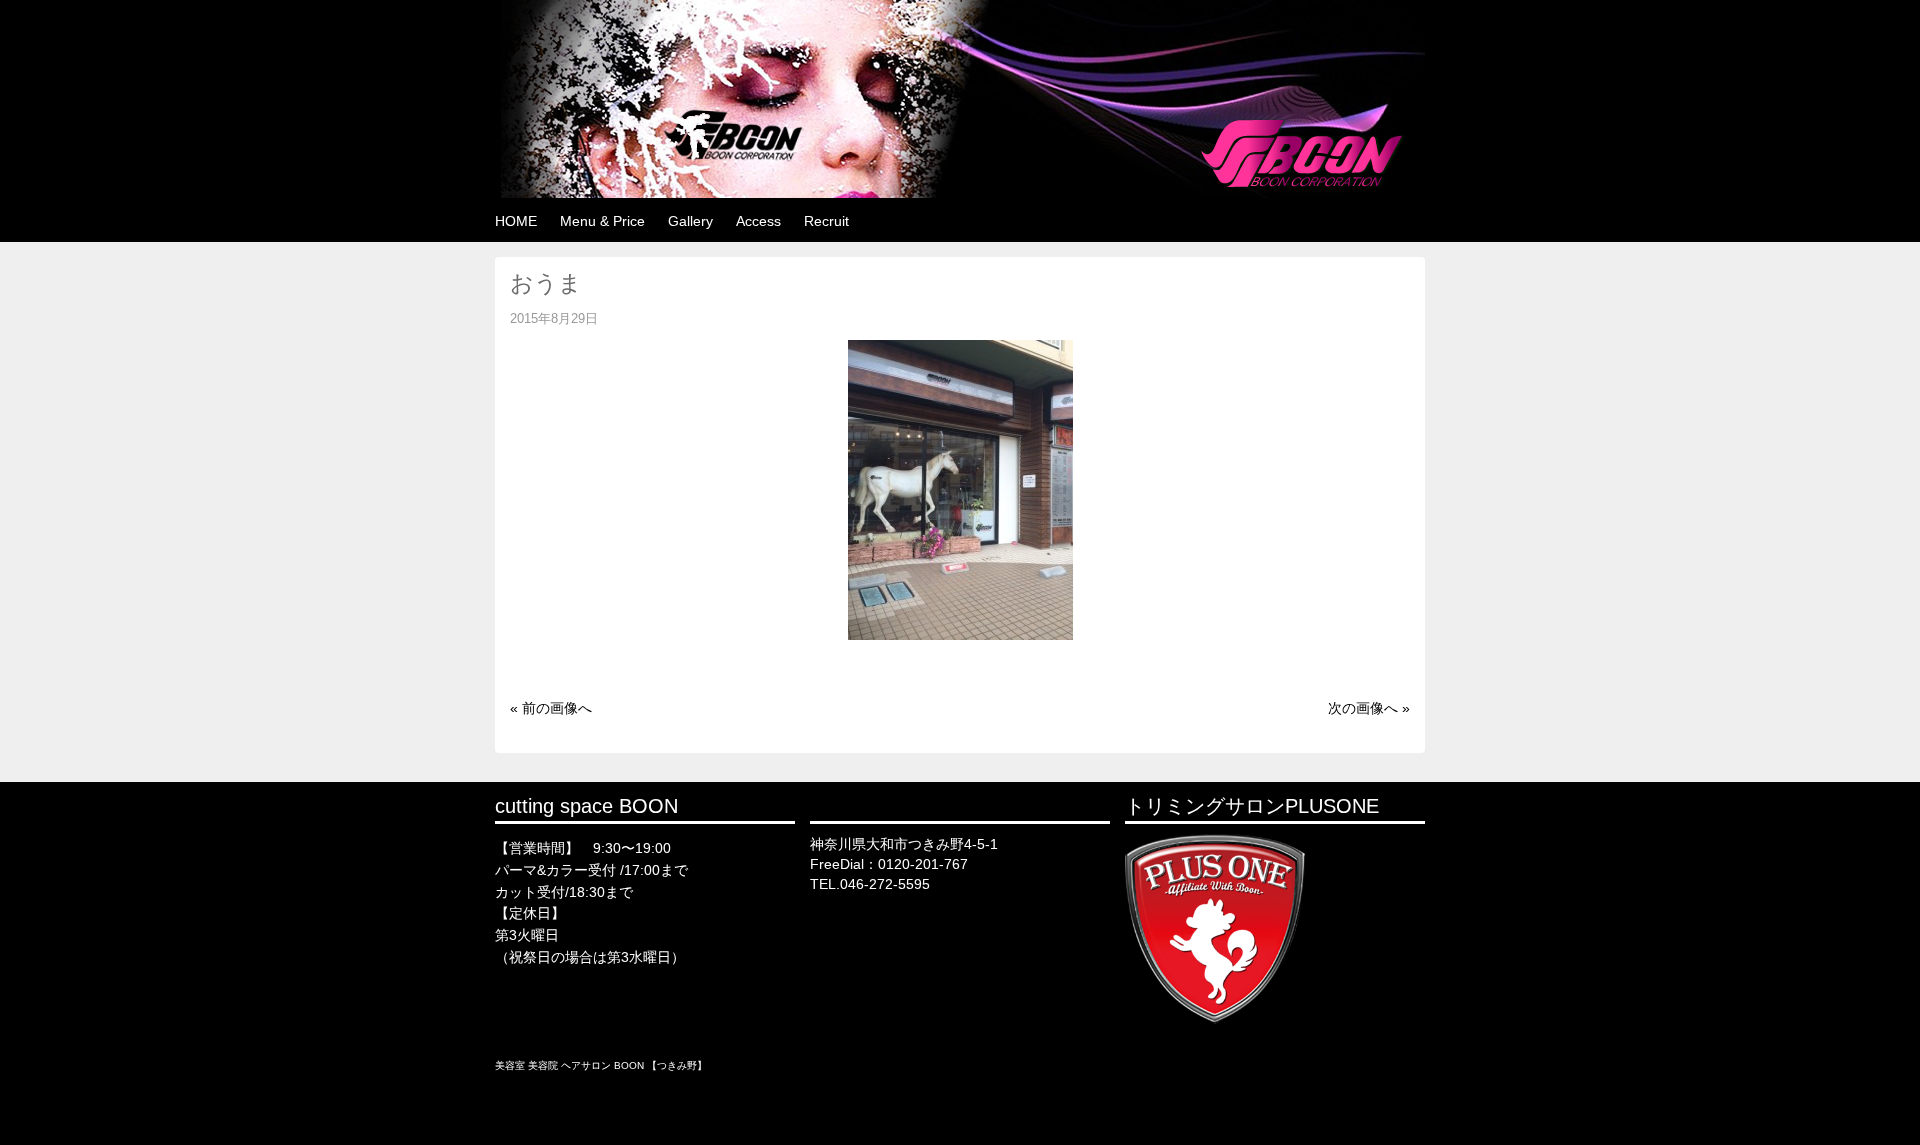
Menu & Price (602, 221)
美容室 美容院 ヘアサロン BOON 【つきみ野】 (601, 1065)
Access (758, 221)
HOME (516, 221)
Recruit (826, 221)
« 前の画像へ (551, 708)
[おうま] (960, 635)
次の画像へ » (1369, 708)
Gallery (690, 221)
